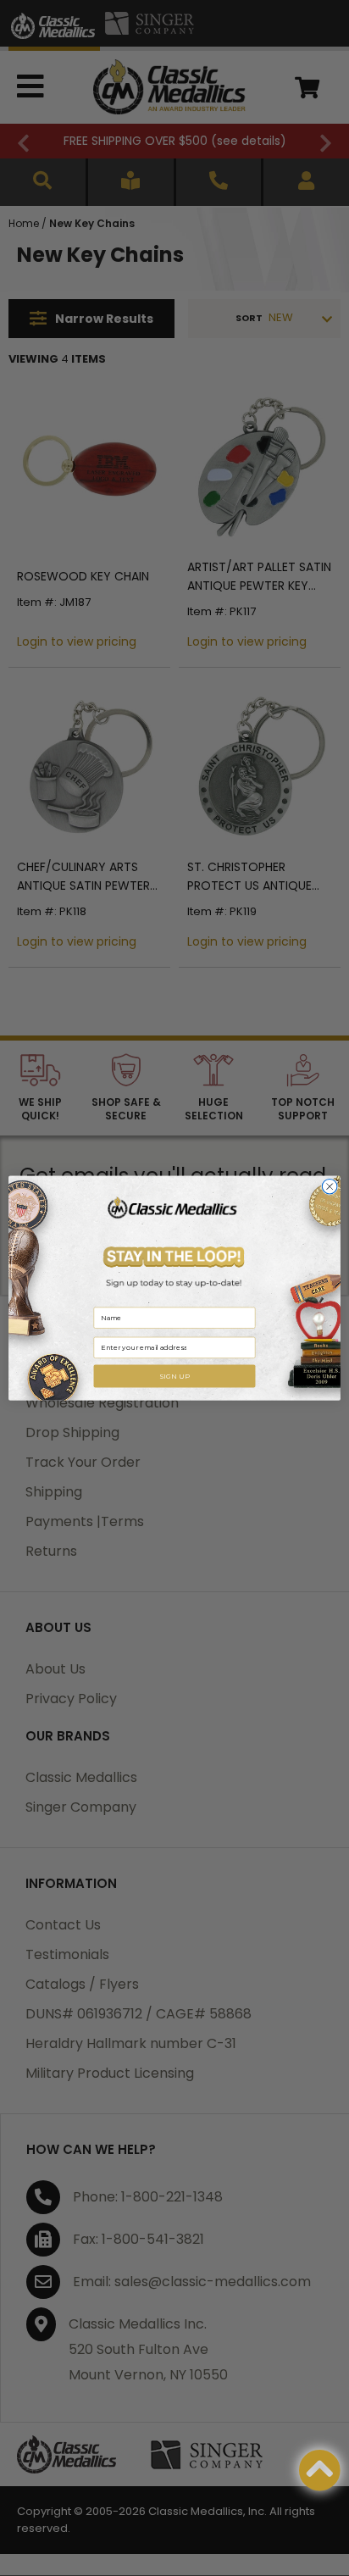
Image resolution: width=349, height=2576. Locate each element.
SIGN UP (174, 1376)
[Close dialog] (330, 1186)
